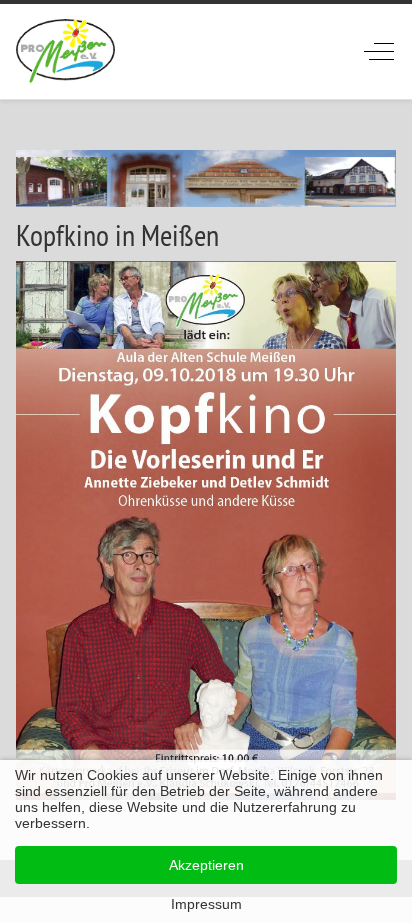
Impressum (206, 904)
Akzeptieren (206, 865)
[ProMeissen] (65, 51)
